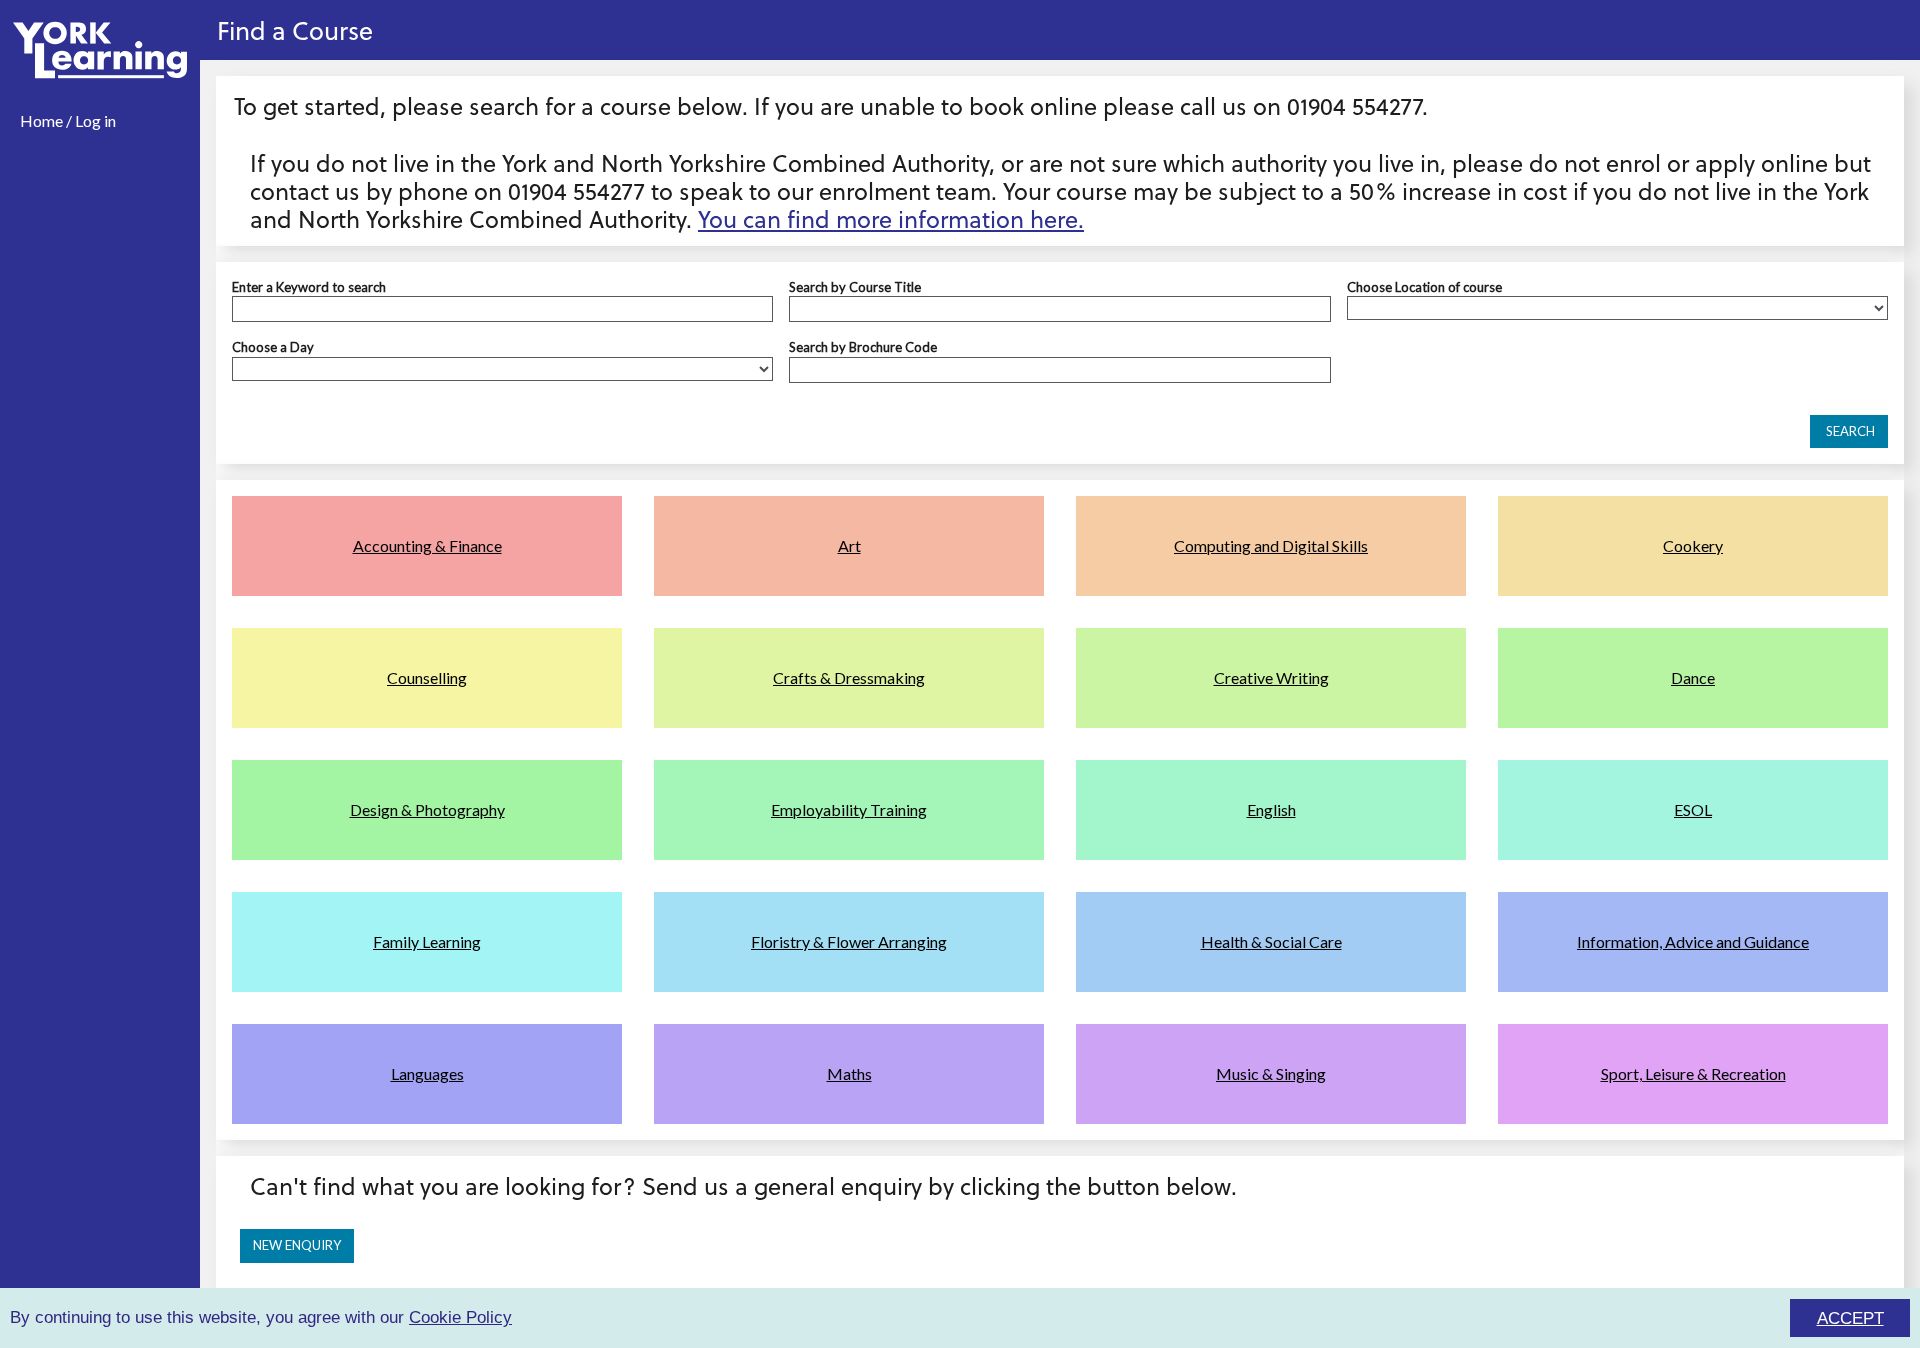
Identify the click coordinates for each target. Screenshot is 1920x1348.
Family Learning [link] (427, 941)
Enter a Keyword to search (309, 287)
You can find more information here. (891, 218)
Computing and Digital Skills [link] (1271, 545)
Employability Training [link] (849, 809)
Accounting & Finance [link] (427, 545)
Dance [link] (1693, 677)
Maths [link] (849, 1073)
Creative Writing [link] (1271, 677)
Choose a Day (273, 347)
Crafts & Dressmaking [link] (849, 677)
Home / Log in (68, 120)
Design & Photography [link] (427, 809)
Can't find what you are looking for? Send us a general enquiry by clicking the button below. (743, 1185)
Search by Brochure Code (863, 347)
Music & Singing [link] (1271, 1073)
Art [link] (849, 545)
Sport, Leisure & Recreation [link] (1693, 1073)
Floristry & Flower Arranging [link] (849, 941)
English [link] (1271, 809)
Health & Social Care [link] (1271, 941)
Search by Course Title (855, 287)
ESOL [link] (1693, 809)
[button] (1849, 432)
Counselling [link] (427, 677)
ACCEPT (1850, 1318)
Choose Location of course (1424, 287)
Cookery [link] (1693, 545)
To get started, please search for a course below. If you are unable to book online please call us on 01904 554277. (831, 105)
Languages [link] (427, 1073)
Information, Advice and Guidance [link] (1693, 941)
